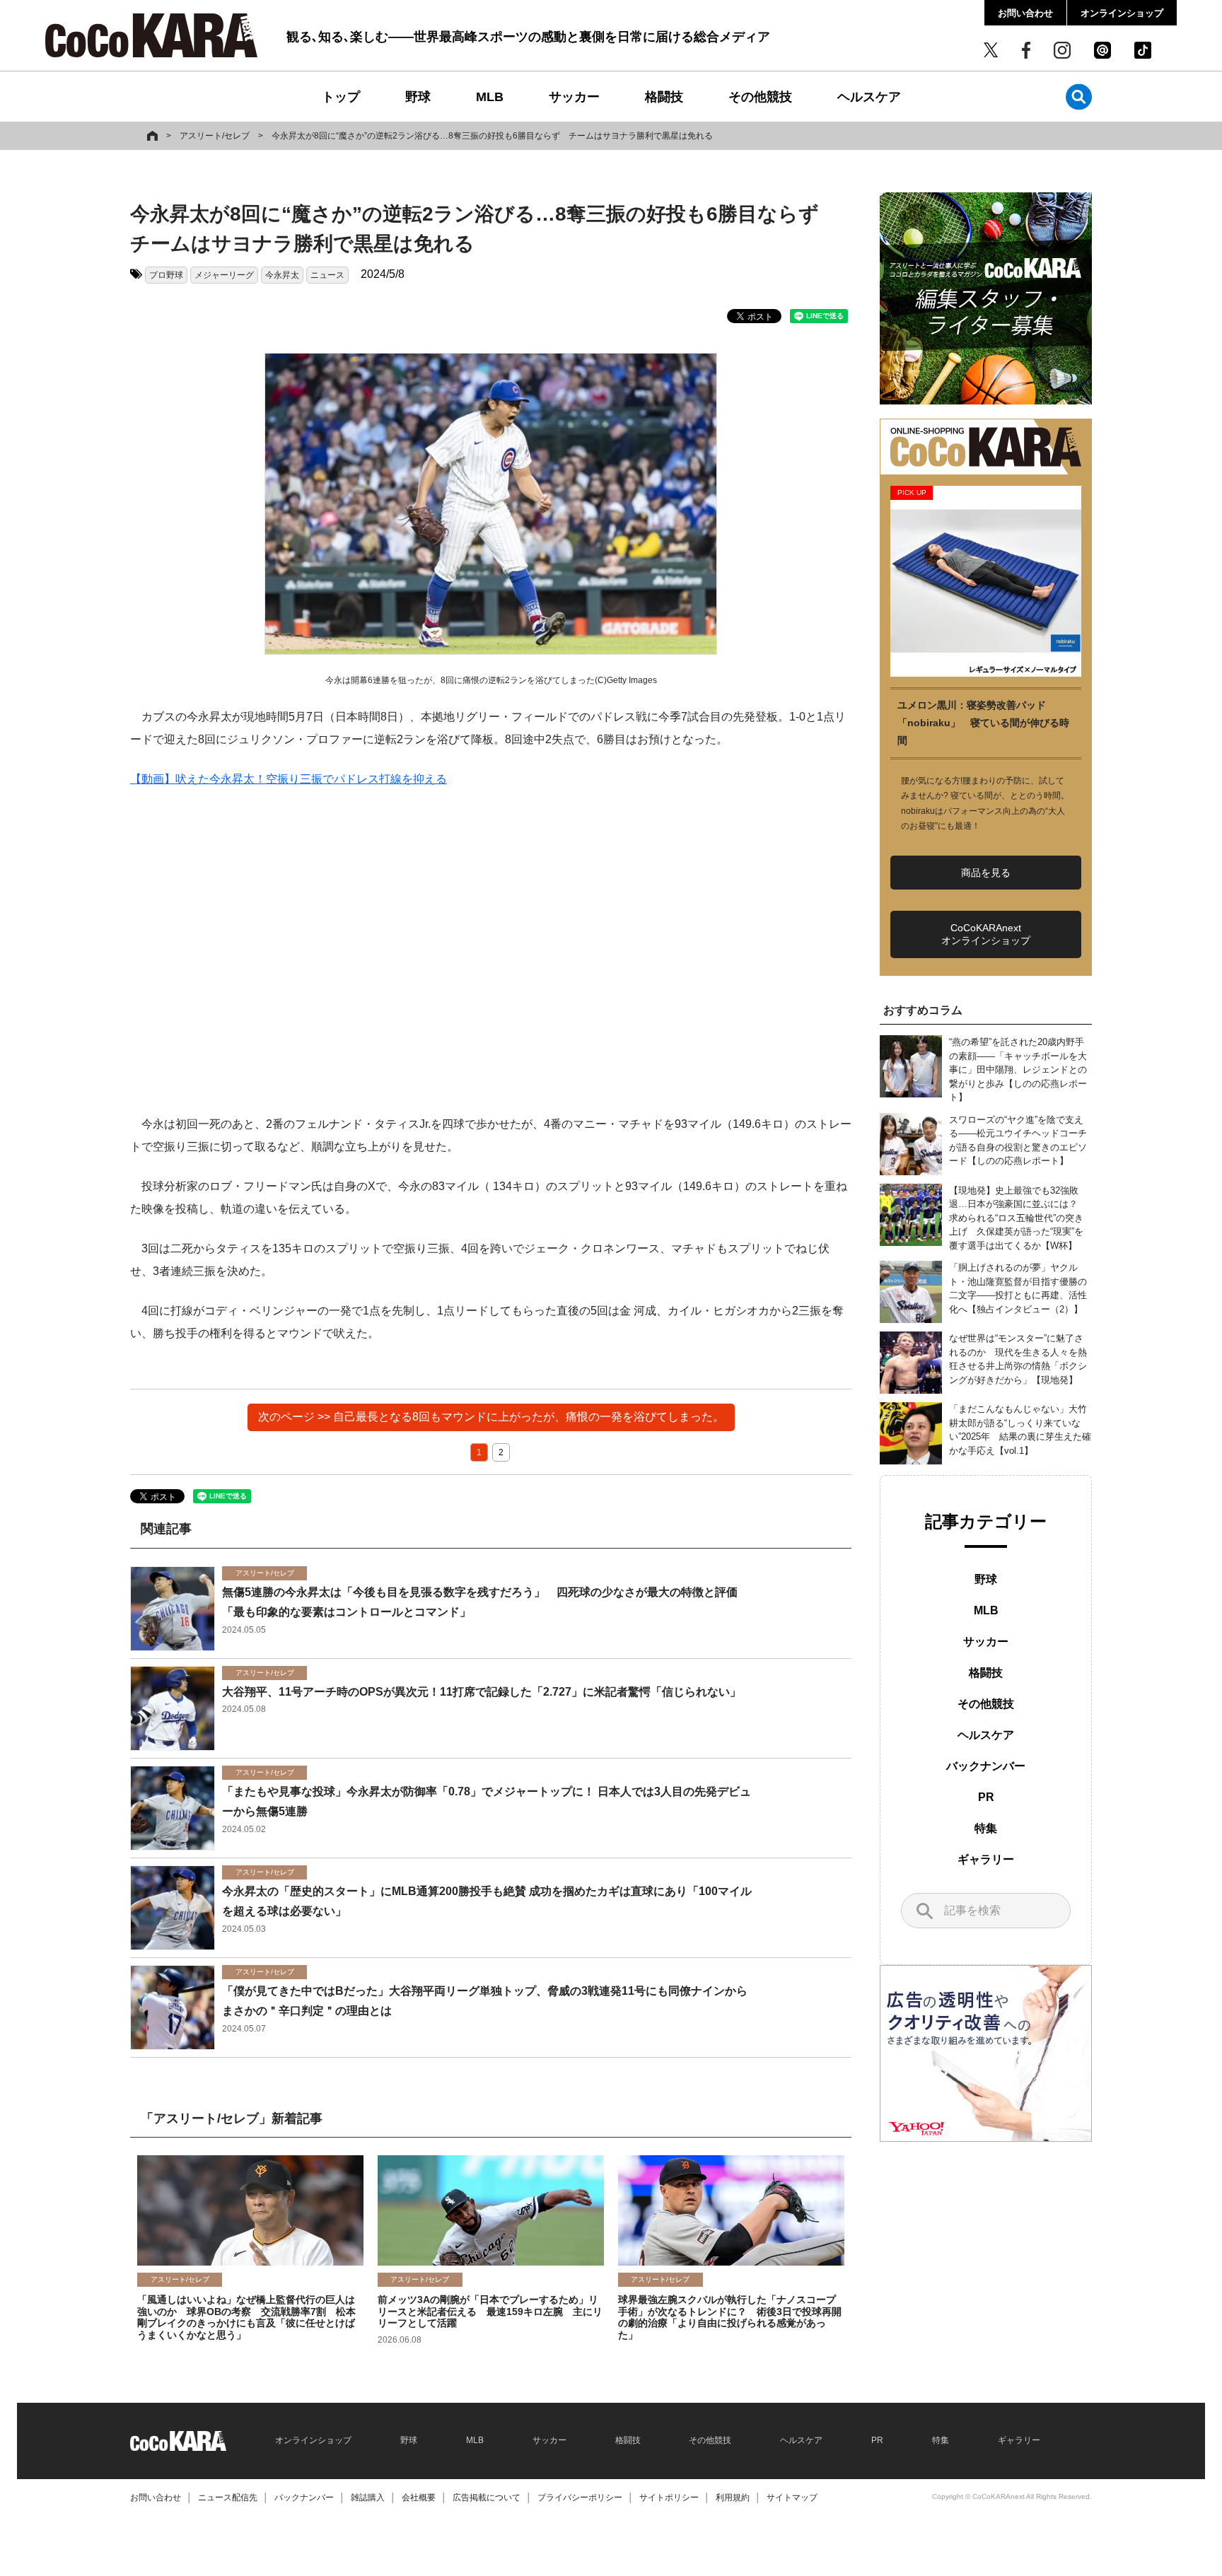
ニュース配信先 (228, 2498)
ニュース (327, 275)
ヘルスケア (869, 97)
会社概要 (419, 2498)
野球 (418, 97)
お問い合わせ (1025, 13)
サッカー (574, 97)
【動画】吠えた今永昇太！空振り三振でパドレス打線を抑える (289, 779)
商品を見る (986, 873)
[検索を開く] (1079, 97)
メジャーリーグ (224, 275)
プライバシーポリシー (580, 2498)
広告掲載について (487, 2498)
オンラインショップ (1122, 13)
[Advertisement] (491, 952)
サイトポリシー (669, 2498)
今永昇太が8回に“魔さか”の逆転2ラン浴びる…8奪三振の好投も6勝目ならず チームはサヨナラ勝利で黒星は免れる (492, 136)
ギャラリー (986, 1859)
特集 (986, 1828)
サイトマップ (792, 2498)
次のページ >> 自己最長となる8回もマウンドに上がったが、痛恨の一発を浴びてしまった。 (491, 1417)
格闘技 (664, 97)
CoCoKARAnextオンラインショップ (986, 934)
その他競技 (760, 97)
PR (986, 1797)
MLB (490, 97)
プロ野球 (166, 275)
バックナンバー (986, 1766)
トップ (341, 97)
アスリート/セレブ (215, 136)
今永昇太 (282, 275)
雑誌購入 (368, 2498)
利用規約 (733, 2498)
